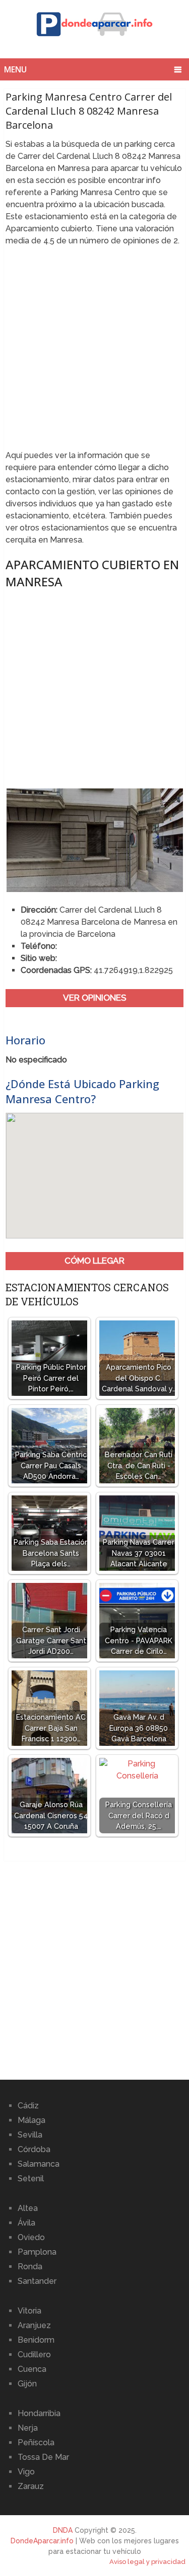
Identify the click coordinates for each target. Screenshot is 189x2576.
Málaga (31, 2120)
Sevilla (30, 2135)
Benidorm (36, 2340)
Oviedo (31, 2237)
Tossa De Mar (43, 2457)
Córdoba (34, 2149)
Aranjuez (34, 2325)
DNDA (63, 2530)
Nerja (28, 2428)
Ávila (26, 2223)
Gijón (27, 2384)
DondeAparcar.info (42, 2541)
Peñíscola (36, 2442)
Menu (15, 69)
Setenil (31, 2179)
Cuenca (32, 2369)
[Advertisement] (94, 351)
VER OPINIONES (95, 998)
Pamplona (37, 2252)
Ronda (30, 2267)
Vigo (26, 2472)
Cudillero (34, 2355)
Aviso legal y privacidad (147, 2562)
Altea (28, 2208)
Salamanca (39, 2164)
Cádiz (28, 2106)
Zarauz (31, 2486)
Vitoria (29, 2311)
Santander (37, 2281)
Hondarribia (39, 2413)
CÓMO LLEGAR (94, 1261)
